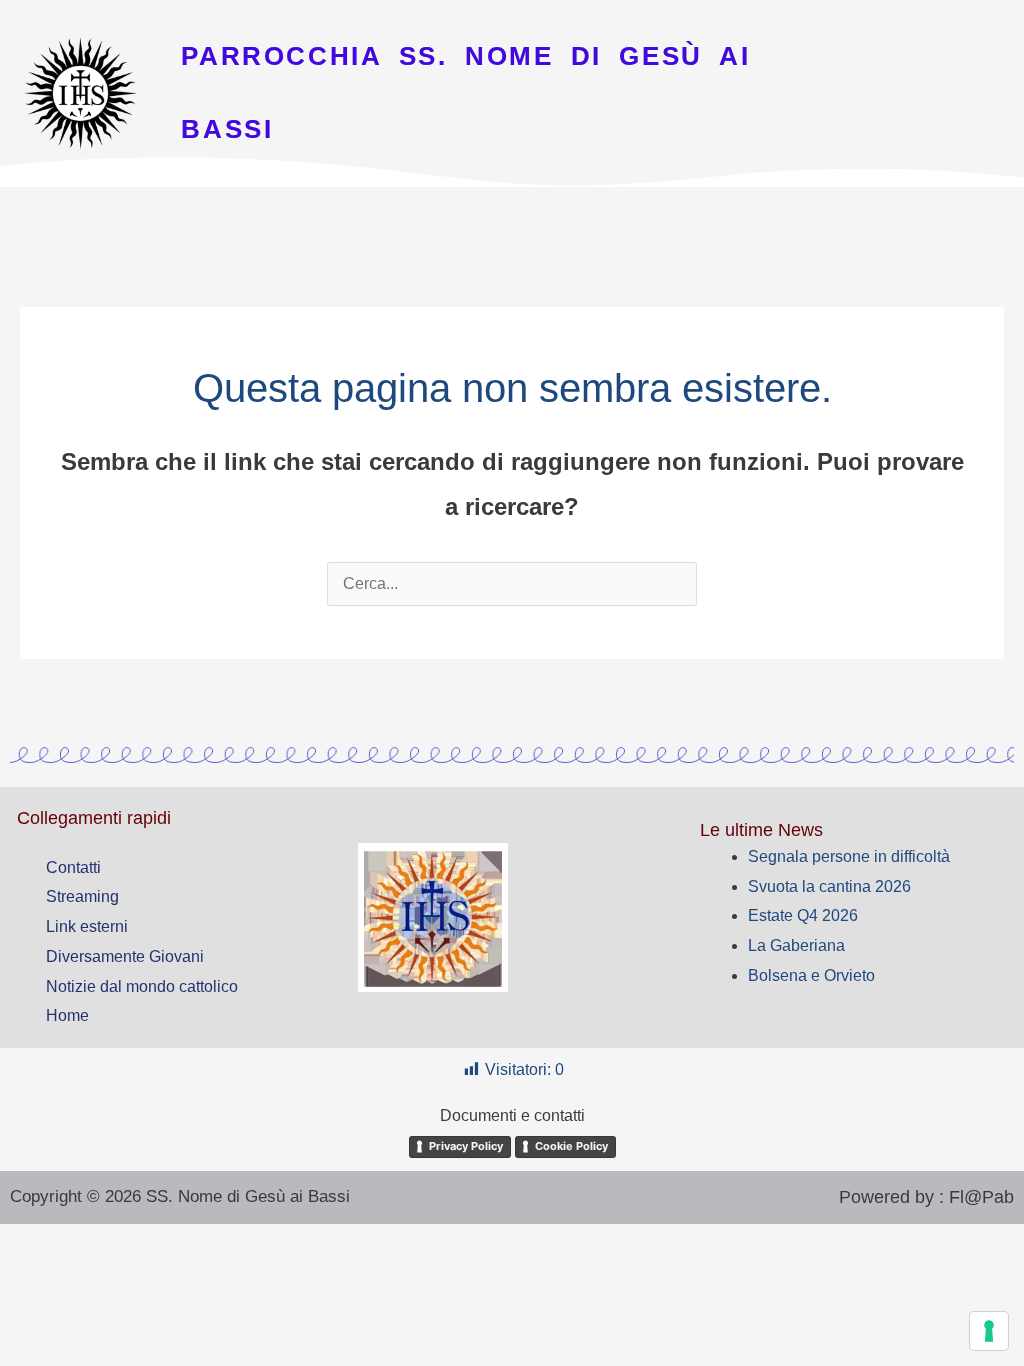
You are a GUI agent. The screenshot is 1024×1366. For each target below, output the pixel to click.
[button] (512, 214)
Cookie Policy (571, 1146)
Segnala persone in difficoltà (849, 856)
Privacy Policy (466, 1146)
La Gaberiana (796, 945)
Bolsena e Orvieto (811, 975)
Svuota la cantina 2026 (829, 886)
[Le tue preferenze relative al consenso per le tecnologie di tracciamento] (989, 1331)
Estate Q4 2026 (803, 915)
